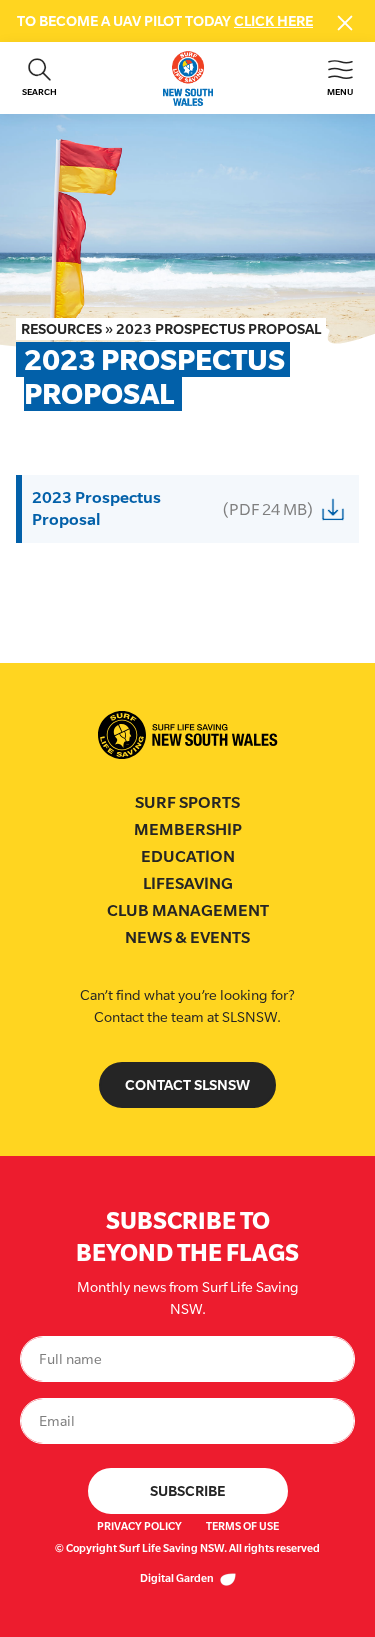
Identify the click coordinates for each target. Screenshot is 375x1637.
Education (188, 856)
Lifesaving (188, 883)
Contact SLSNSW (187, 1084)
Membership (188, 829)
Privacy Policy (139, 1526)
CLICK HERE (273, 20)
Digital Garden (178, 1578)
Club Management (188, 910)
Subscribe (187, 1490)
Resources (61, 328)
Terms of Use (242, 1526)
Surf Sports (187, 802)
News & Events (187, 937)
